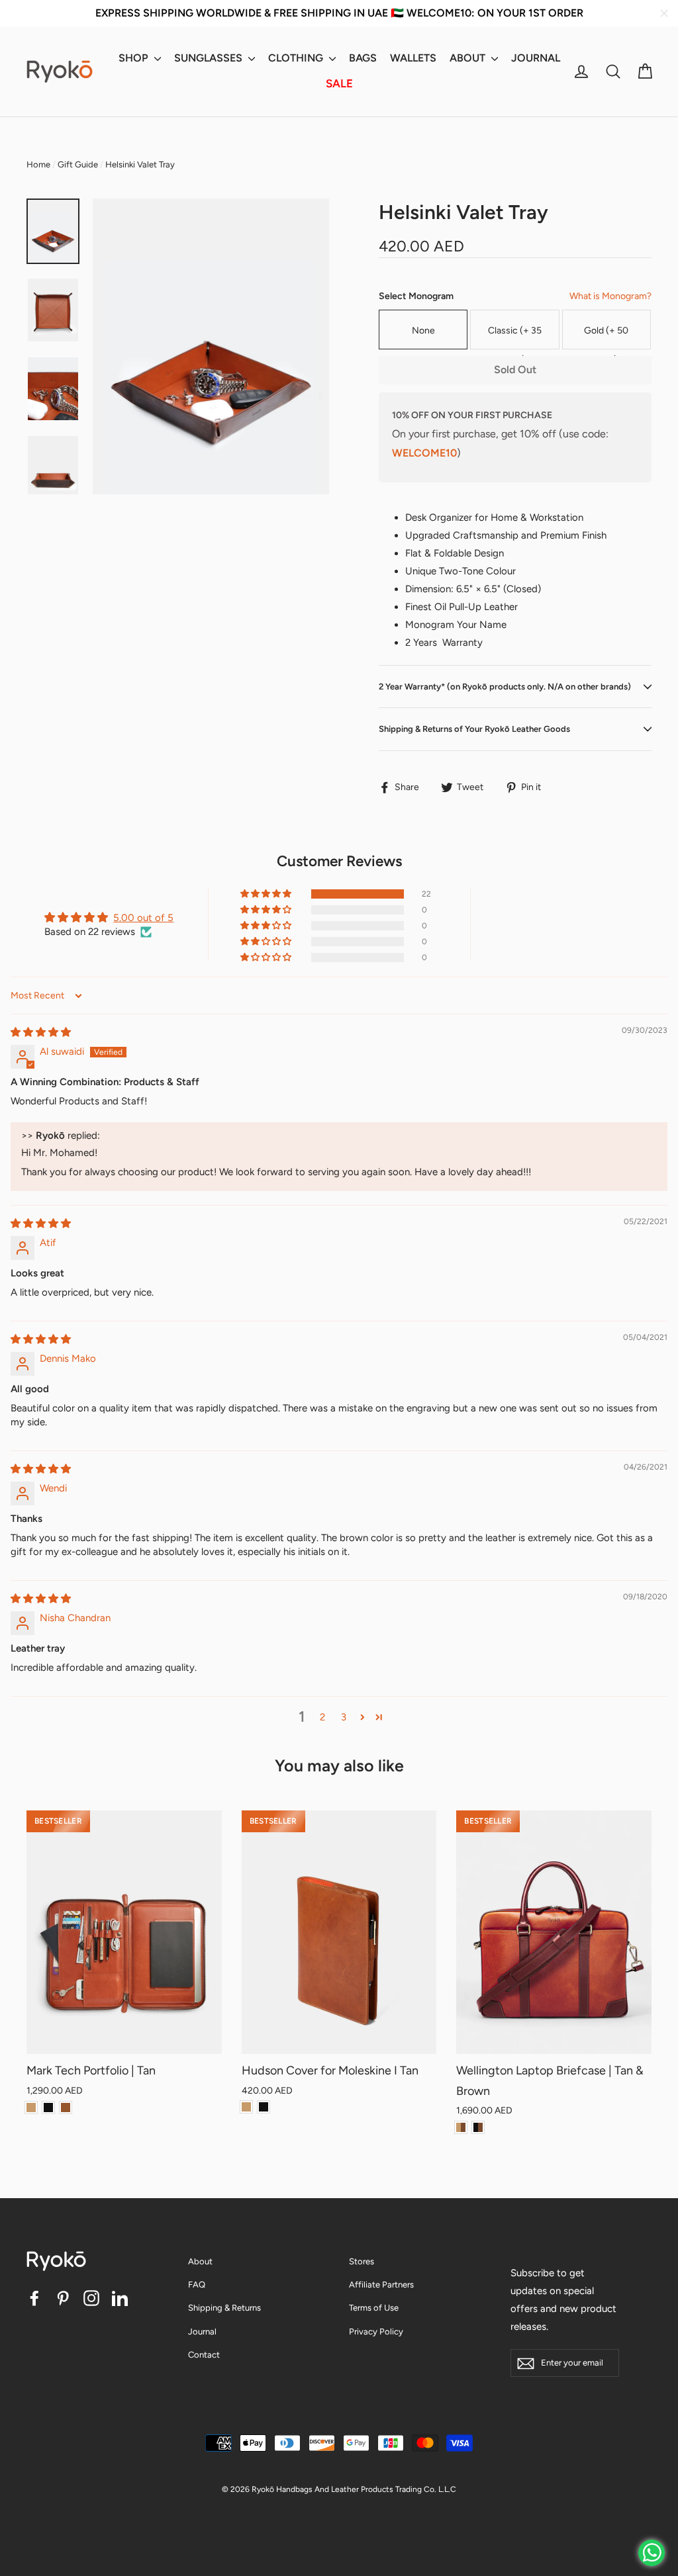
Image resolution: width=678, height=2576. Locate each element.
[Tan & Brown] (461, 2127)
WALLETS (413, 58)
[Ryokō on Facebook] (34, 2298)
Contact (204, 2355)
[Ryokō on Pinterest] (63, 2298)
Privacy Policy (376, 2332)
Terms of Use (374, 2308)
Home (38, 164)
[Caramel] (66, 2108)
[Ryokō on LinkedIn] (120, 2298)
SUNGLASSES (210, 58)
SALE (339, 83)
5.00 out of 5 (143, 918)
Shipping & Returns (224, 2308)
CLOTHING (297, 58)
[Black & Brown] (478, 2127)
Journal (202, 2332)
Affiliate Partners (381, 2285)
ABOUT (469, 58)
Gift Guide (78, 164)
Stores (362, 2261)
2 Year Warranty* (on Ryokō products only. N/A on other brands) (505, 687)
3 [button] (344, 1717)
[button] (267, 894)
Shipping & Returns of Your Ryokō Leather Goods (474, 729)
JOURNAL (536, 58)
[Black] (48, 2108)
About (200, 2261)
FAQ (197, 2285)
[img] (41, 1032)
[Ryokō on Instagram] (91, 2298)
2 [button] (322, 1717)
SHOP (135, 58)
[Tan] (31, 2108)
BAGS (363, 58)
